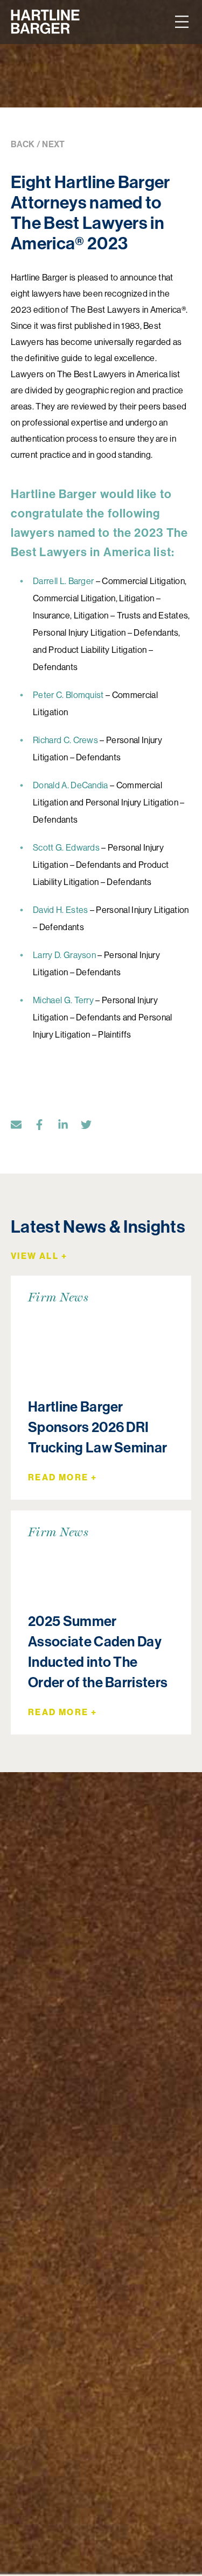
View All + (39, 1256)
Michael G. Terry (63, 1000)
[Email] (22, 1127)
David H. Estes (60, 910)
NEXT (53, 144)
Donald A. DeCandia (71, 785)
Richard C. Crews (65, 740)
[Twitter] (92, 1127)
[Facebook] (45, 1127)
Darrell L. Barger (63, 581)
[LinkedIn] (68, 1127)
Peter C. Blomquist (68, 695)
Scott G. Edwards (66, 848)
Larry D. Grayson (64, 955)
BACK (23, 144)
